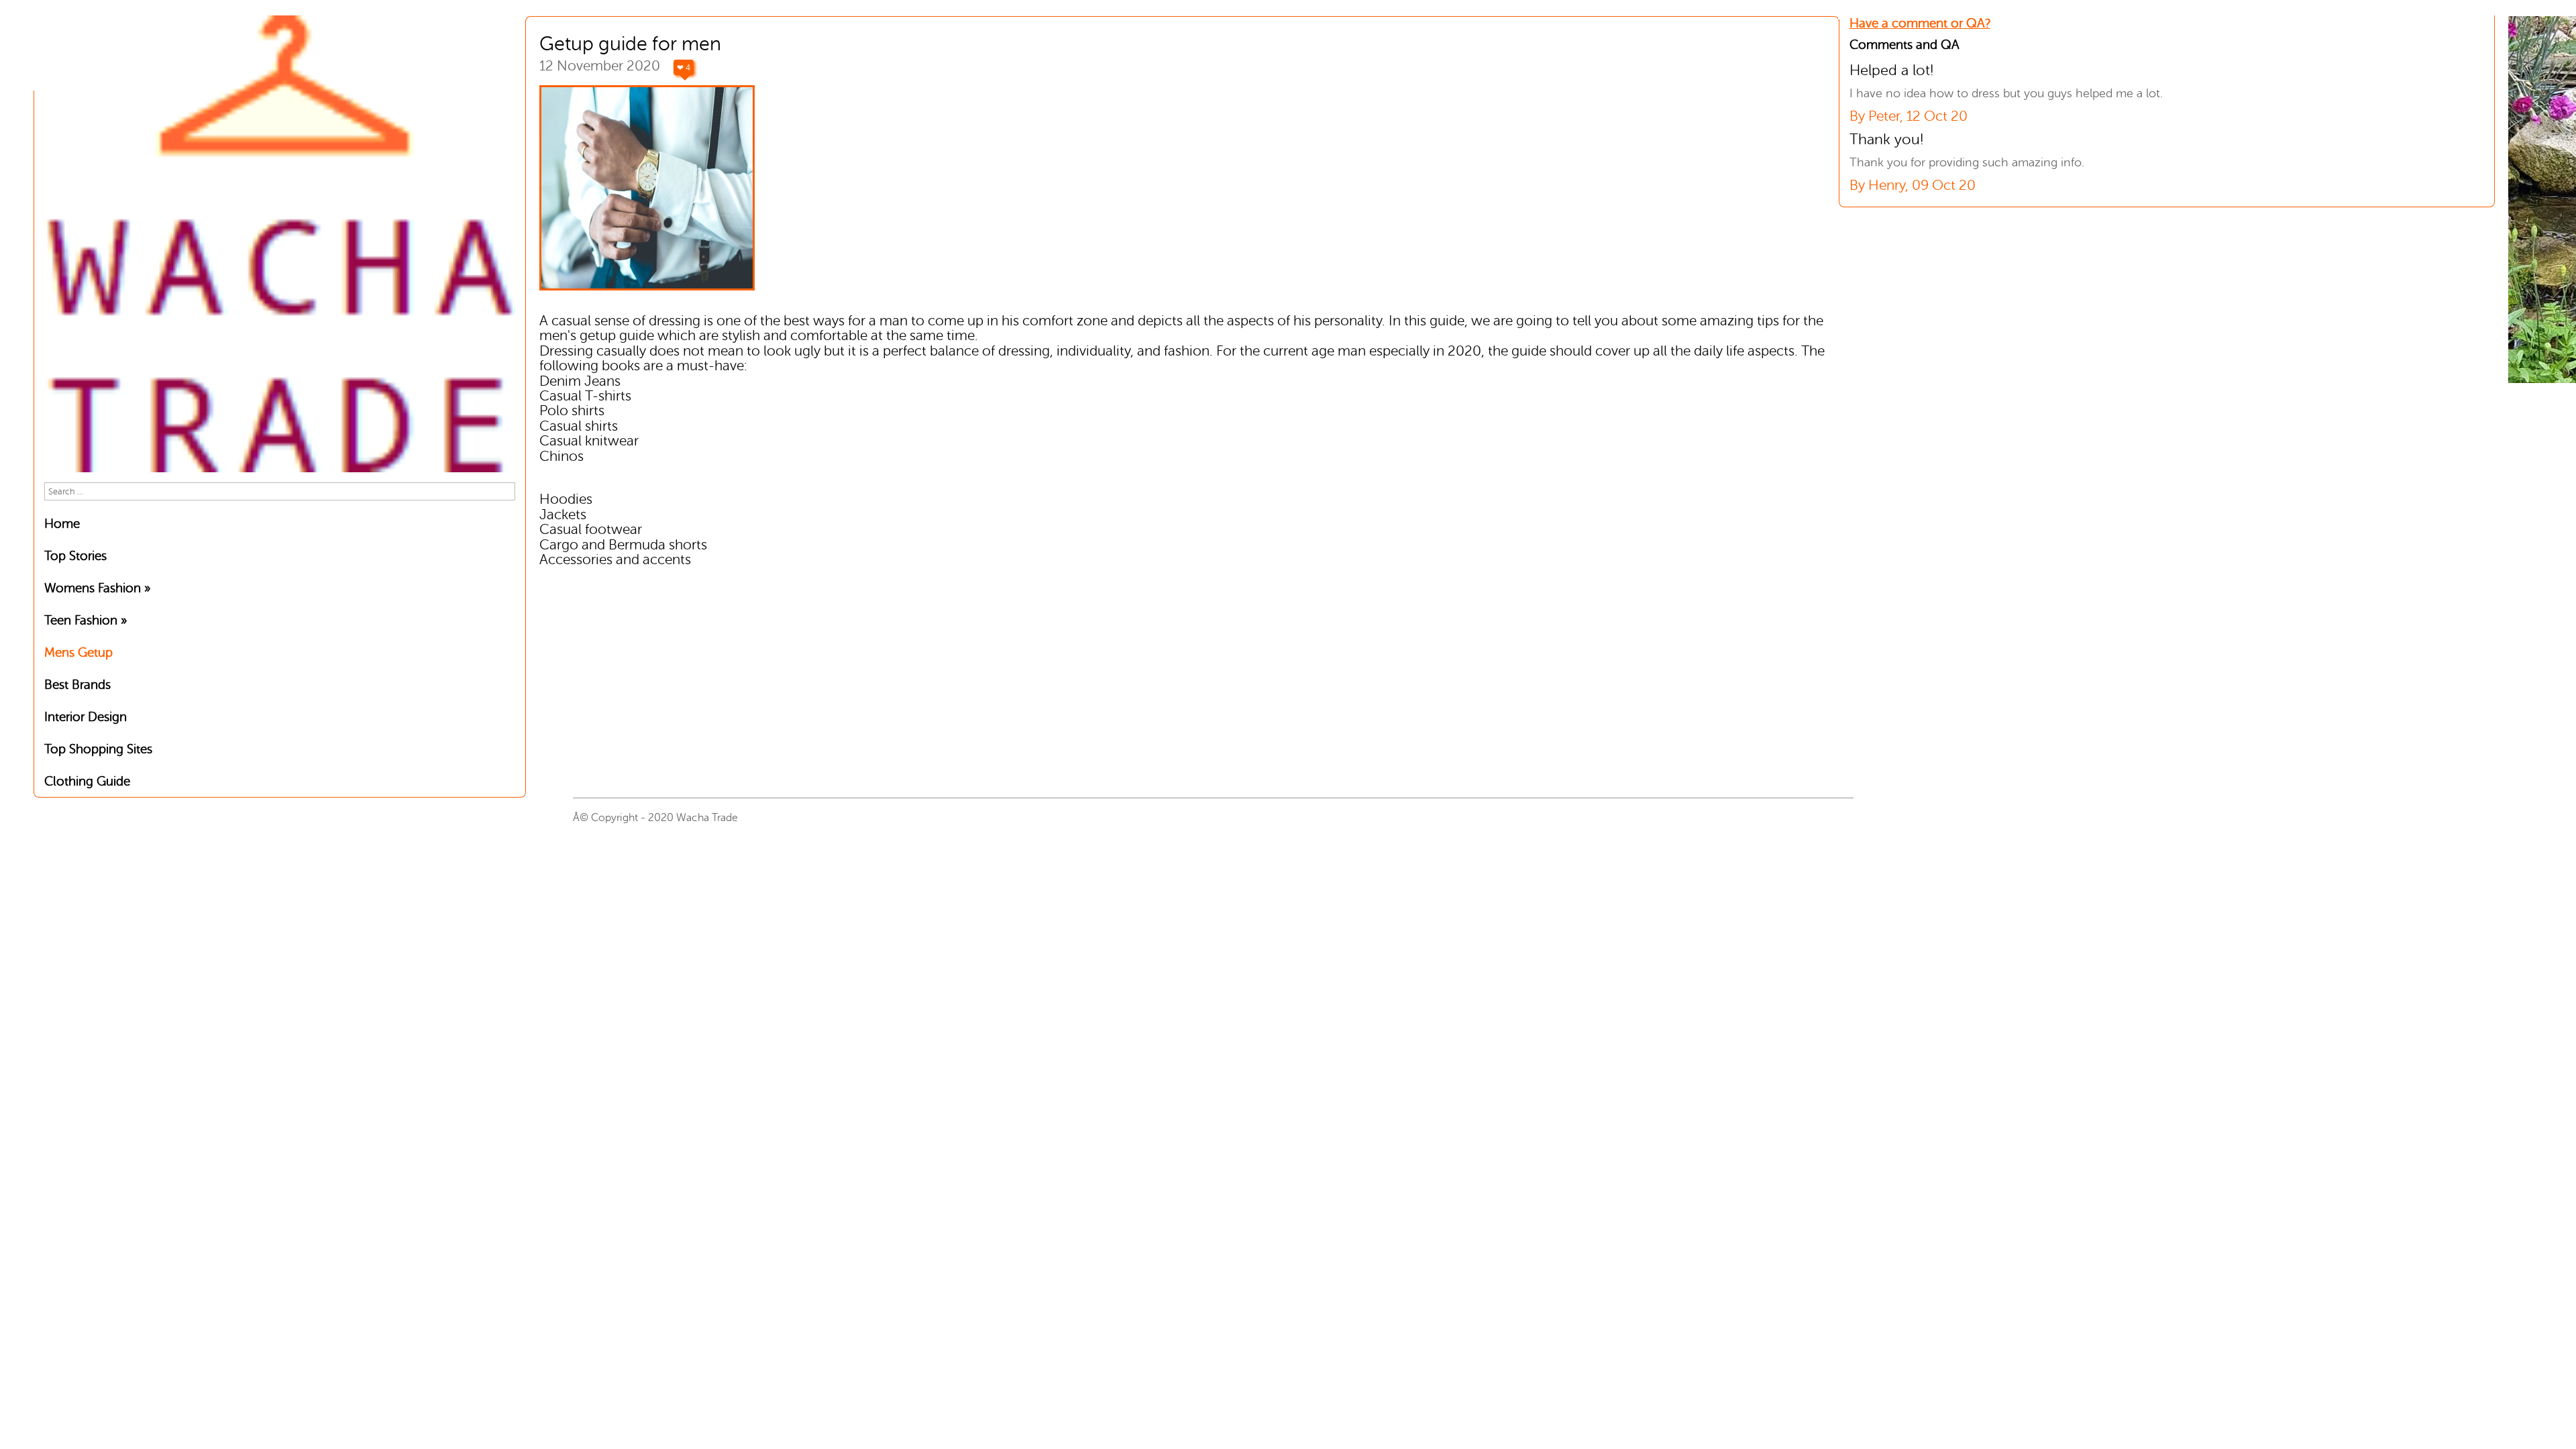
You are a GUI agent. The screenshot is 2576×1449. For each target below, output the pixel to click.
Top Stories (75, 556)
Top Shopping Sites (98, 749)
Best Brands (77, 685)
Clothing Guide (87, 781)
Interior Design (86, 717)
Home (62, 524)
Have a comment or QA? (1920, 23)
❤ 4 (684, 68)
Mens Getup (78, 652)
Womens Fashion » (97, 588)
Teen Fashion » (86, 620)
